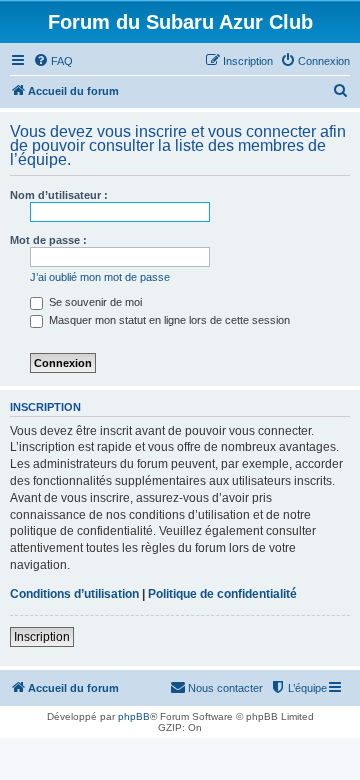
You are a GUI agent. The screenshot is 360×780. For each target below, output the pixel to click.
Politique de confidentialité (222, 594)
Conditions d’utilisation (74, 594)
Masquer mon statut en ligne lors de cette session (168, 320)
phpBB (134, 716)
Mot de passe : (48, 240)
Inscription (42, 637)
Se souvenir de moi (94, 302)
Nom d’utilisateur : (59, 195)
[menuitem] (53, 61)
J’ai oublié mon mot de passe (100, 277)
